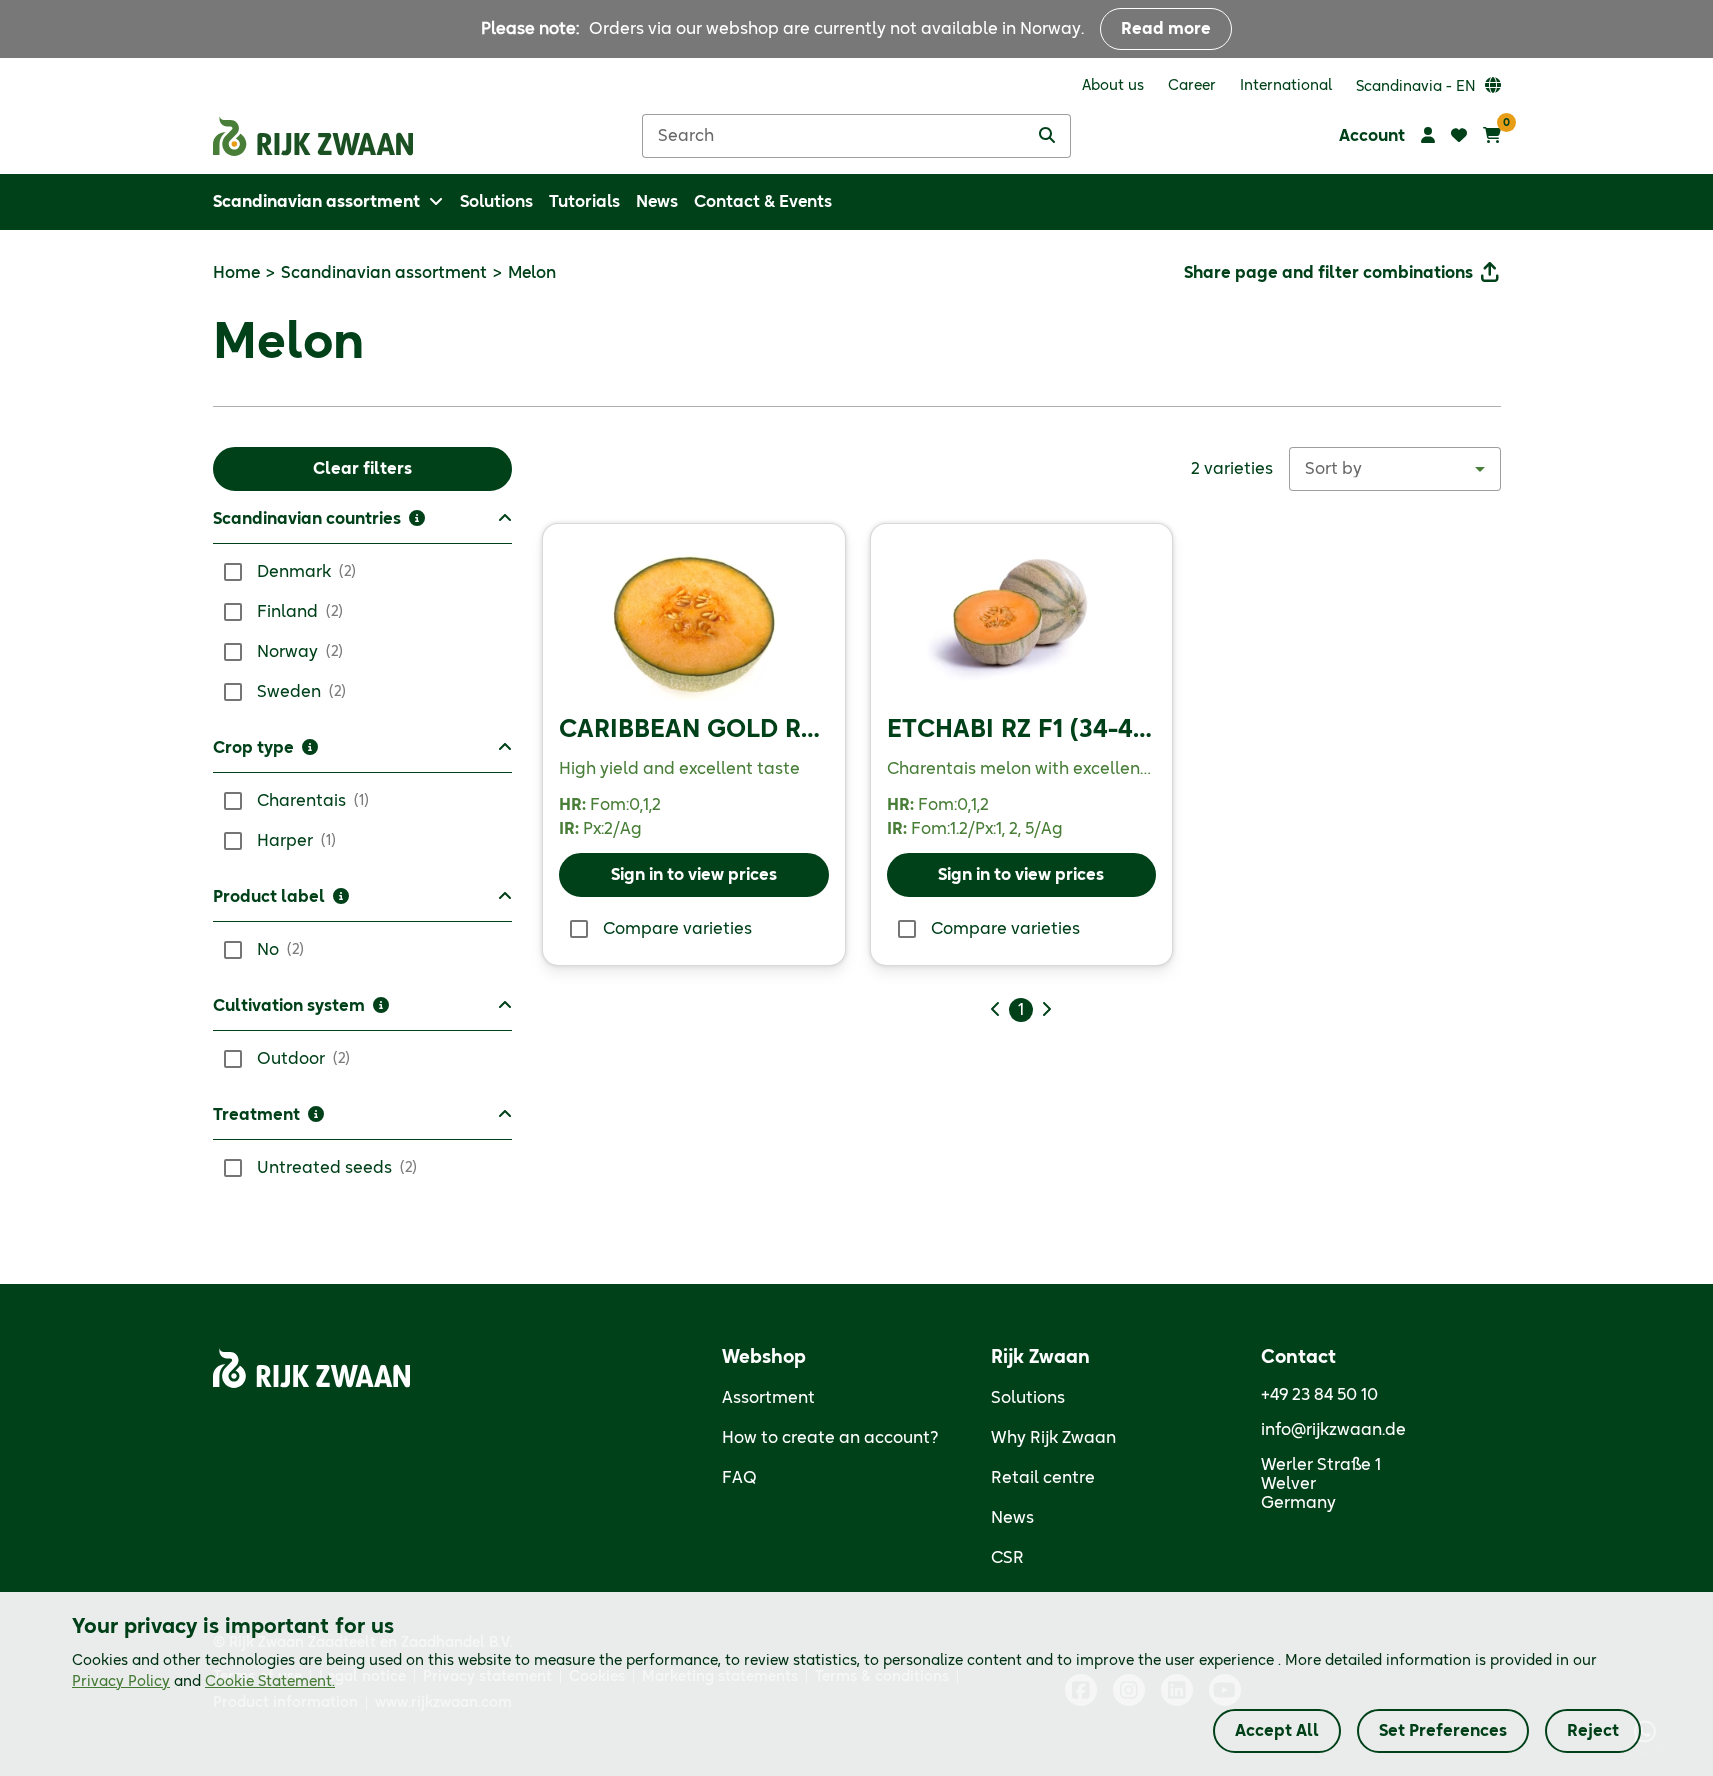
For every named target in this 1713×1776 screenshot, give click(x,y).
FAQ (739, 1478)
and (203, 1682)
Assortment (768, 1398)
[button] (363, 525)
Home (236, 273)
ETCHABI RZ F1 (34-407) (1029, 730)
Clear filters (362, 469)
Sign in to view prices (694, 875)
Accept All (1277, 1731)
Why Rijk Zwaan (1053, 1438)
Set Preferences (1443, 1731)
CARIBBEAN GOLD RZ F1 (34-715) (753, 730)
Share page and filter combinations (1328, 273)
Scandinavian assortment (384, 273)
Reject (1593, 1731)
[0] (1492, 136)
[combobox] (1395, 469)
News (1012, 1518)
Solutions (1028, 1398)
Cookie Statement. (270, 1682)
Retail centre (1043, 1478)
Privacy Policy (121, 1682)
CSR (1007, 1558)
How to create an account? (830, 1438)
